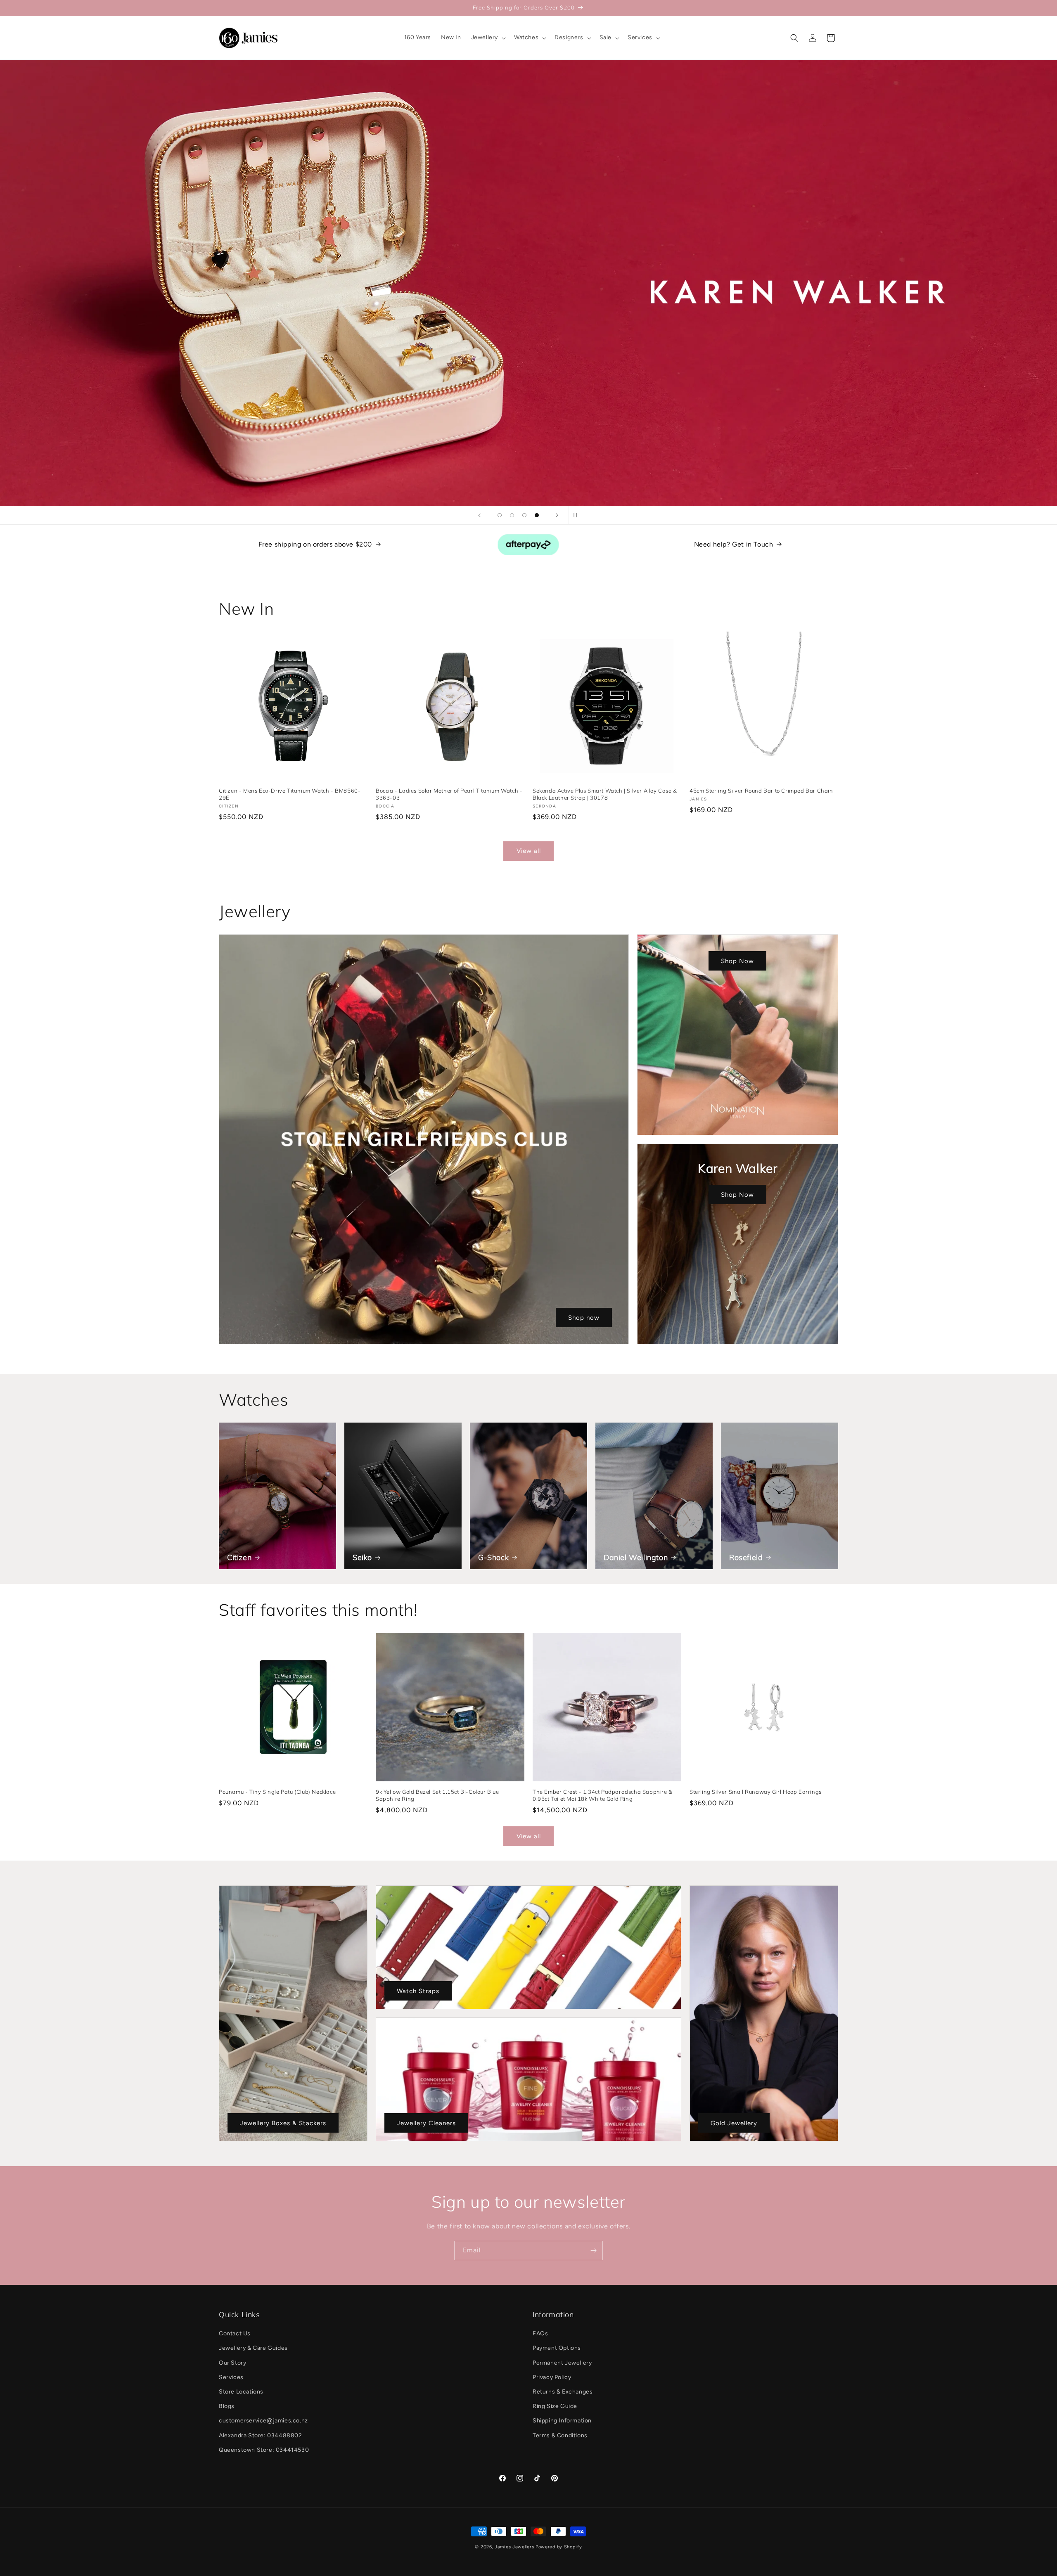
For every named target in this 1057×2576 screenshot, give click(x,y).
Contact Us (235, 2334)
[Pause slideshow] (578, 515)
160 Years (529, 283)
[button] (488, 38)
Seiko (362, 1557)
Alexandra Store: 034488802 (261, 2435)
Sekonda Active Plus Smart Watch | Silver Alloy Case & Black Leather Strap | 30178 (605, 794)
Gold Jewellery (734, 2123)
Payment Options (557, 2348)
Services (231, 2377)
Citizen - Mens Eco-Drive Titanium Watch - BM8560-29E (290, 794)
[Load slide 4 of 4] (537, 515)
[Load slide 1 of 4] (500, 515)
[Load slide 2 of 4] (512, 515)
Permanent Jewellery (562, 2363)
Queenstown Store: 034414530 (264, 2450)
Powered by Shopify (559, 2547)
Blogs (227, 2407)
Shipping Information (562, 2421)
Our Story (232, 2363)
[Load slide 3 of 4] (524, 515)
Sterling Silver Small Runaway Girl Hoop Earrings (756, 1792)
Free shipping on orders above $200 (315, 544)
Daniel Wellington (636, 1557)
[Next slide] (557, 515)
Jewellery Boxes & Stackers (283, 2123)
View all (529, 851)
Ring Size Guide (555, 2407)
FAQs (540, 2334)
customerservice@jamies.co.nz (263, 2421)
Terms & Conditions (560, 2435)
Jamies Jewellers (514, 2547)
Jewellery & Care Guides (253, 2348)
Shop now (584, 1318)
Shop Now (738, 961)
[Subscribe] (593, 2250)
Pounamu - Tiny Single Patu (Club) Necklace (277, 1792)
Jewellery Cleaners (426, 2123)
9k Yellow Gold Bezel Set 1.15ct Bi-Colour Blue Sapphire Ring (437, 1795)
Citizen (239, 1557)
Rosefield (746, 1557)
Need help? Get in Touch (734, 544)
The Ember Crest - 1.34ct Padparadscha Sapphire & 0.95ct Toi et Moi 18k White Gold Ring (603, 1795)
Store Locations (241, 2392)
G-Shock (493, 1557)
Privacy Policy (552, 2377)
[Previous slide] (479, 515)
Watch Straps (418, 1991)
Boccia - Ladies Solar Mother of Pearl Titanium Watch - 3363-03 (449, 794)
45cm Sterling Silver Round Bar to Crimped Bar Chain (761, 791)
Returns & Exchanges (563, 2392)
